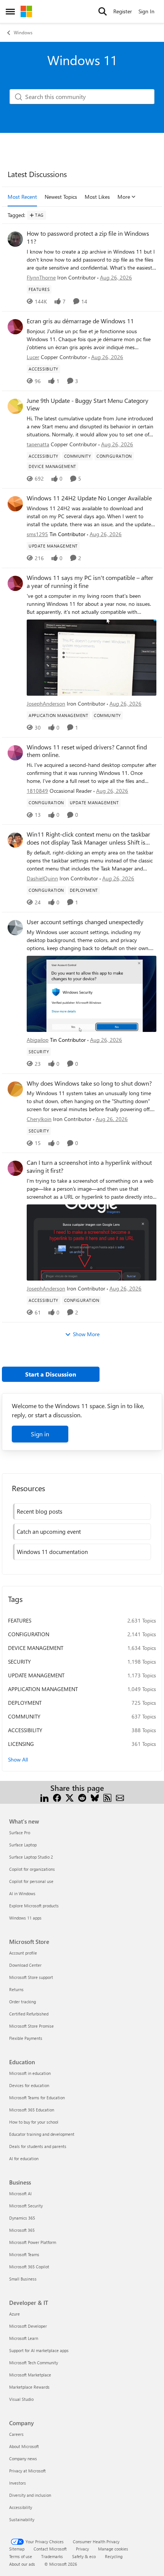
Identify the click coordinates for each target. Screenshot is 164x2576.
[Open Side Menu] (10, 11)
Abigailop (38, 1040)
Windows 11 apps (25, 1918)
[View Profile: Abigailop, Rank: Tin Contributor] (15, 928)
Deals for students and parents (38, 2146)
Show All (18, 1759)
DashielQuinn (42, 878)
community (24, 1716)
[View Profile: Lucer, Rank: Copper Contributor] (15, 327)
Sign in (40, 1434)
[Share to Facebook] (57, 1797)
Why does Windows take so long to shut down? (89, 1083)
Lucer (33, 357)
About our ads (22, 2564)
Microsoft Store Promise (31, 2026)
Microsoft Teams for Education (37, 2098)
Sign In (146, 11)
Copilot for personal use (31, 1881)
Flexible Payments (26, 2038)
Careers (16, 2434)
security (19, 1662)
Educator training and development (42, 2134)
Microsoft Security (26, 2206)
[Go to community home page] (26, 11)
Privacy (82, 2549)
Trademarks (52, 2556)
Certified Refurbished (29, 2014)
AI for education (24, 2158)
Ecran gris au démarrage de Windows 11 (80, 321)
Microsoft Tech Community (34, 2363)
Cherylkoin (39, 1119)
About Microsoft (24, 2446)
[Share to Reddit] (82, 1797)
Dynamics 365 (22, 2218)
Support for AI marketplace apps (39, 2350)
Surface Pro (20, 1833)
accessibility (25, 1730)
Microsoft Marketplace (30, 2375)
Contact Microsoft (50, 2549)
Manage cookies (113, 2549)
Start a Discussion (51, 1374)
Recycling (114, 2556)
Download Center (25, 1965)
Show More (86, 1334)
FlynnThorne (41, 277)
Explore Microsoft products (34, 1906)
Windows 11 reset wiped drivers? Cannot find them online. (87, 751)
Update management (36, 1675)
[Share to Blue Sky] (95, 1797)
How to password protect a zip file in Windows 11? (88, 237)
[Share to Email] (120, 1797)
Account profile (23, 1953)
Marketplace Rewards (29, 2387)
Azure (14, 2314)
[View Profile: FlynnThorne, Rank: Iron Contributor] (15, 239)
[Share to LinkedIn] (44, 1797)
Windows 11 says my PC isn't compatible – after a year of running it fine (90, 582)
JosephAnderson (46, 703)
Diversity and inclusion (30, 2495)
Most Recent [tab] (22, 197)
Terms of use (21, 2556)
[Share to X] (70, 1797)
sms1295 (37, 534)
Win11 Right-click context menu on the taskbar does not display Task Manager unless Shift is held (88, 838)
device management (36, 1648)
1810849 (37, 791)
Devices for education (29, 2085)
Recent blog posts (39, 1511)
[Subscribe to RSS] (107, 1797)
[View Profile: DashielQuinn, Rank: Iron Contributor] (15, 840)
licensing (21, 1744)
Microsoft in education (30, 2073)
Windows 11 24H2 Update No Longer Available (89, 498)
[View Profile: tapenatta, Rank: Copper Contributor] (15, 406)
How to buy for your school (34, 2122)
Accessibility (21, 2507)
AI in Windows (22, 1893)
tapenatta (38, 444)
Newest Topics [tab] (61, 197)
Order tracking (23, 2002)
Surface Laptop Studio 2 (31, 1857)
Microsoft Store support (31, 1977)
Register (123, 11)
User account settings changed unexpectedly (85, 922)
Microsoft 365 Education (32, 2110)
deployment (25, 1703)
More (124, 197)
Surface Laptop (23, 1845)
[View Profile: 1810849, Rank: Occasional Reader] (15, 753)
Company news (23, 2459)
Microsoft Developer (28, 2326)
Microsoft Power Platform (33, 2242)
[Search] (103, 11)
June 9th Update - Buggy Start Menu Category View (88, 405)
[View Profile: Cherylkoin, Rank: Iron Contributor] (15, 1089)
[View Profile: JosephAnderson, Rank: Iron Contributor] (15, 583)
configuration (29, 1634)
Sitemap (17, 2549)
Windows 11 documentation (52, 1552)
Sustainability (22, 2519)
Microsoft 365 (22, 2230)
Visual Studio (21, 2399)
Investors (18, 2483)
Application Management (43, 1689)
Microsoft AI (20, 2194)
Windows (23, 32)
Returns (16, 1989)
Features (20, 1620)
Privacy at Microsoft (27, 2471)
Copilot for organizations (32, 1869)
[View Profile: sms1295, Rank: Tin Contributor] (15, 504)
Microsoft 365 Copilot (29, 2267)
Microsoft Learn (24, 2338)
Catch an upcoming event (49, 1532)
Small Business (23, 2279)
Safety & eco (84, 2556)
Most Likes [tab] (97, 197)
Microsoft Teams (24, 2254)
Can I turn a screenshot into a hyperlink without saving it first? (89, 1167)
